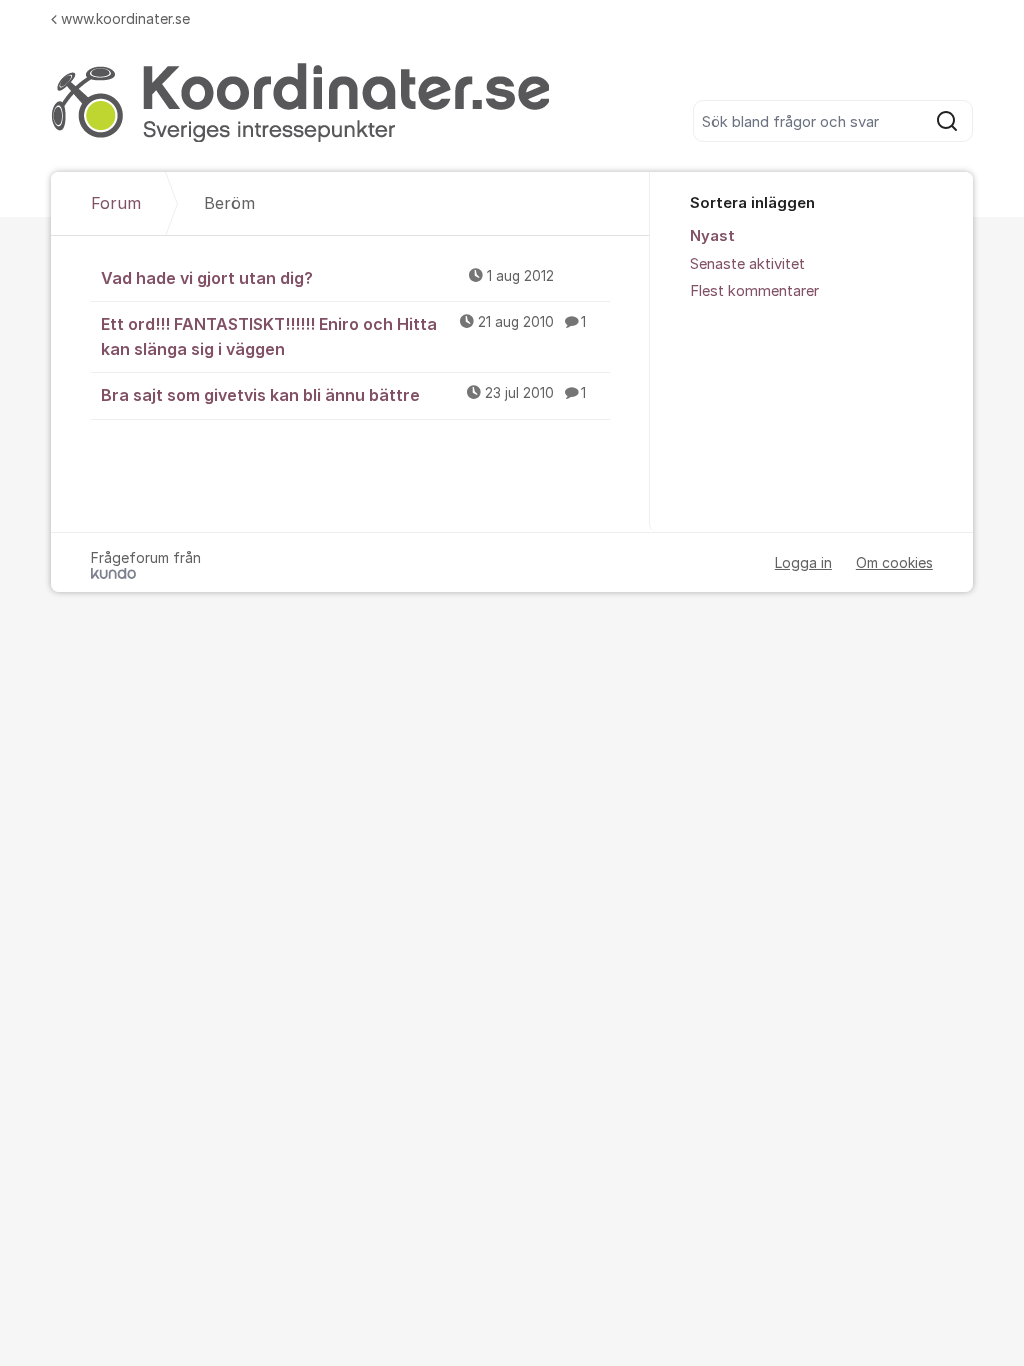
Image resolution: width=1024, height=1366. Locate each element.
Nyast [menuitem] (712, 236)
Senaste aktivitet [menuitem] (747, 264)
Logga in (803, 562)
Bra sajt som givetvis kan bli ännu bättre (343, 395)
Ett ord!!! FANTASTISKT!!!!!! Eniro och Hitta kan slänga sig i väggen (343, 336)
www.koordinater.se (125, 18)
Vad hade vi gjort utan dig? (327, 278)
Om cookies (894, 562)
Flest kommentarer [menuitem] (754, 291)
